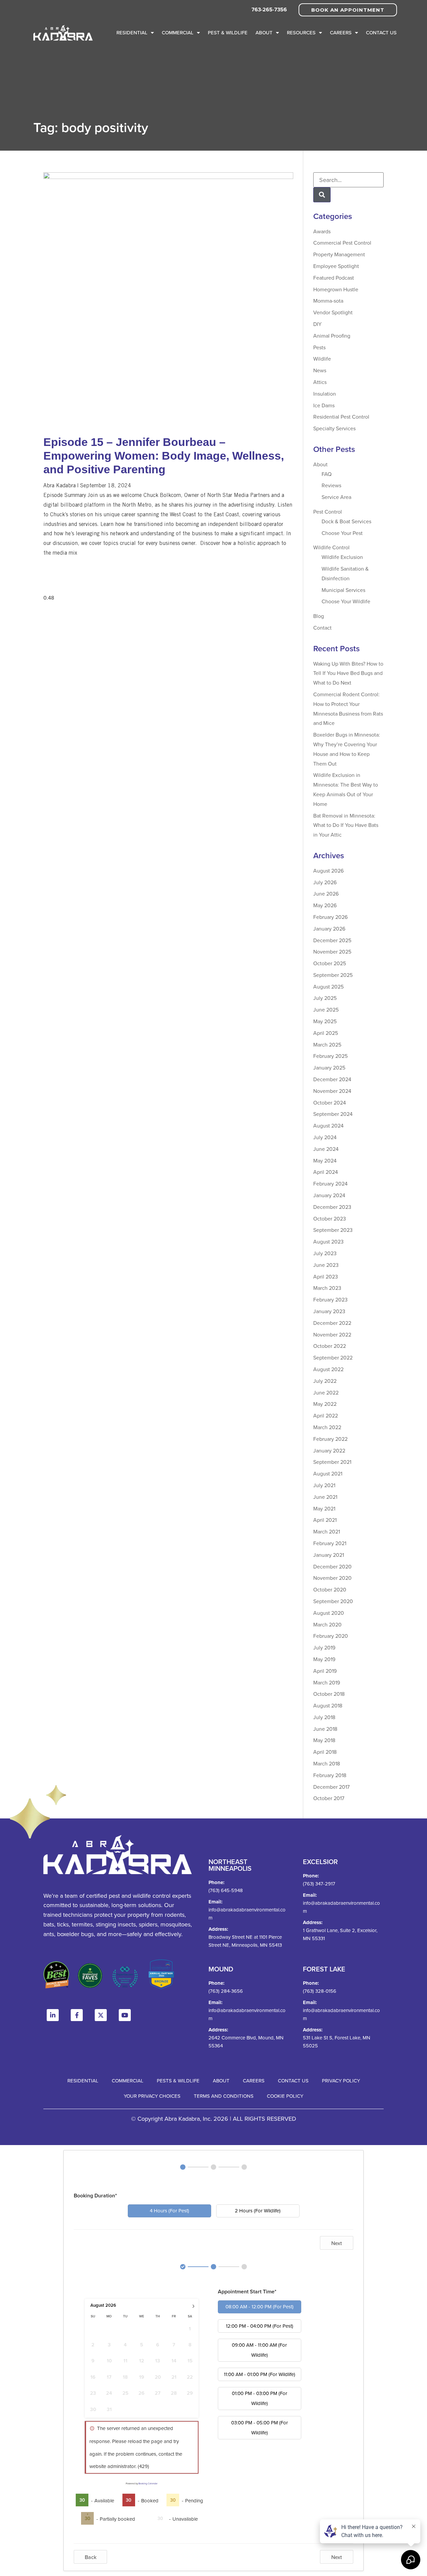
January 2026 (329, 929)
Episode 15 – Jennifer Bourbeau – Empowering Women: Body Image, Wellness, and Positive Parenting (164, 456)
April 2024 (326, 1172)
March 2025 (327, 1045)
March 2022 (327, 1427)
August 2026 (328, 871)
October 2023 (330, 1219)
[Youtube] (125, 2015)
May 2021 (324, 1508)
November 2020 (332, 1578)
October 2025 (330, 963)
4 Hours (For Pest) (169, 2211)
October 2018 (329, 1694)
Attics (320, 382)
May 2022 (325, 1404)
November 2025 (332, 952)
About (264, 32)
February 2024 (330, 1184)
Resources (301, 32)
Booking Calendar (148, 2483)
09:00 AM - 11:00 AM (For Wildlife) (259, 2350)
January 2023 (329, 1311)
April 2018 (325, 1752)
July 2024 (325, 1137)
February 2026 (330, 917)
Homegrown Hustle (336, 289)
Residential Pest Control (341, 417)
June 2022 (326, 1392)
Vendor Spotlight (333, 312)
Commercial (178, 32)
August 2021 (328, 1473)
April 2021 (325, 1520)
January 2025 (329, 1068)
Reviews (331, 485)
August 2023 (328, 1242)
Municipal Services (343, 590)
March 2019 (327, 1682)
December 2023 (332, 1207)
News (320, 370)
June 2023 (326, 1265)
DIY (317, 324)
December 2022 (332, 1323)
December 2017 (331, 1787)
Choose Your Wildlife (346, 601)
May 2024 (325, 1161)
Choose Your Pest (342, 533)
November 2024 (332, 1091)
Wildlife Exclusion (342, 557)
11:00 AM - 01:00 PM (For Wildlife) (260, 2374)
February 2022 (330, 1439)
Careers (341, 32)
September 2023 (333, 1230)
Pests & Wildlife (178, 2081)
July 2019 (324, 1647)
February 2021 (330, 1543)
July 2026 (325, 882)
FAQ (327, 474)
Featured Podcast (334, 278)
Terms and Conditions (224, 2096)
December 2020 (332, 1566)
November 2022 (332, 1334)
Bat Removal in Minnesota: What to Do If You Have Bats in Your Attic (346, 825)
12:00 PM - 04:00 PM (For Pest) (260, 2326)
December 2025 (332, 940)
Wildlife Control (331, 547)
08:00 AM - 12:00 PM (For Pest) (260, 2307)
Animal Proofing (332, 336)
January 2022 (329, 1450)
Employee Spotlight (336, 266)
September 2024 (333, 1114)
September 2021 (332, 1462)
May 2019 (324, 1659)
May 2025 (325, 1021)
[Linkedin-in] (53, 2015)
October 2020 (330, 1589)
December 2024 (332, 1079)
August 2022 (328, 1369)
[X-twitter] (101, 2015)
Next (337, 2243)
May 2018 (324, 1740)
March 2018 (327, 1763)
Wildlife (322, 359)
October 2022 (330, 1346)
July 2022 (325, 1381)
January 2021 (329, 1555)
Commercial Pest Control (342, 243)
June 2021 (325, 1497)
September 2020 (333, 1601)
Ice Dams (324, 405)
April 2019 (325, 1671)
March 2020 (327, 1624)
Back (91, 2557)
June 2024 (326, 1149)
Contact (322, 628)
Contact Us (381, 32)
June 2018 (325, 1729)
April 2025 (326, 1033)
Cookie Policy (285, 2096)
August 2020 (329, 1613)
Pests (319, 347)
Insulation (325, 394)
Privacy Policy (341, 2081)
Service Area (336, 497)
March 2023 (327, 1288)
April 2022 (326, 1415)
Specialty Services (334, 428)
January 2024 (329, 1195)
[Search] (322, 195)
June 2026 (326, 894)
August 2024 (328, 1126)
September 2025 (333, 975)
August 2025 (328, 987)
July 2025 (325, 998)
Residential (132, 32)
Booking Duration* (95, 2196)
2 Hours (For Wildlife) (258, 2211)
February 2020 (331, 1636)
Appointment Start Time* (247, 2292)
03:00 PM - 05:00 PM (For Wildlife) (260, 2428)
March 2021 (327, 1531)
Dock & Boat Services (346, 521)
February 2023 (330, 1299)
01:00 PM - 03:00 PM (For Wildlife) (260, 2398)
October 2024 (330, 1103)
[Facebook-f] (77, 2015)
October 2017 (329, 1798)
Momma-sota (328, 301)
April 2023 (326, 1277)
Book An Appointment (348, 10)
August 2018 (328, 1705)
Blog (319, 616)
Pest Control (328, 512)
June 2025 (326, 1010)
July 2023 (325, 1253)
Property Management (339, 254)
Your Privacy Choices (152, 2096)
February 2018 (330, 1775)
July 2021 (324, 1485)
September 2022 (333, 1357)
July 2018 (324, 1717)
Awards (322, 231)
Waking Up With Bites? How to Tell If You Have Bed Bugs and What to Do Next (348, 673)
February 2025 (330, 1056)
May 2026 (325, 905)
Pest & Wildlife (228, 32)
